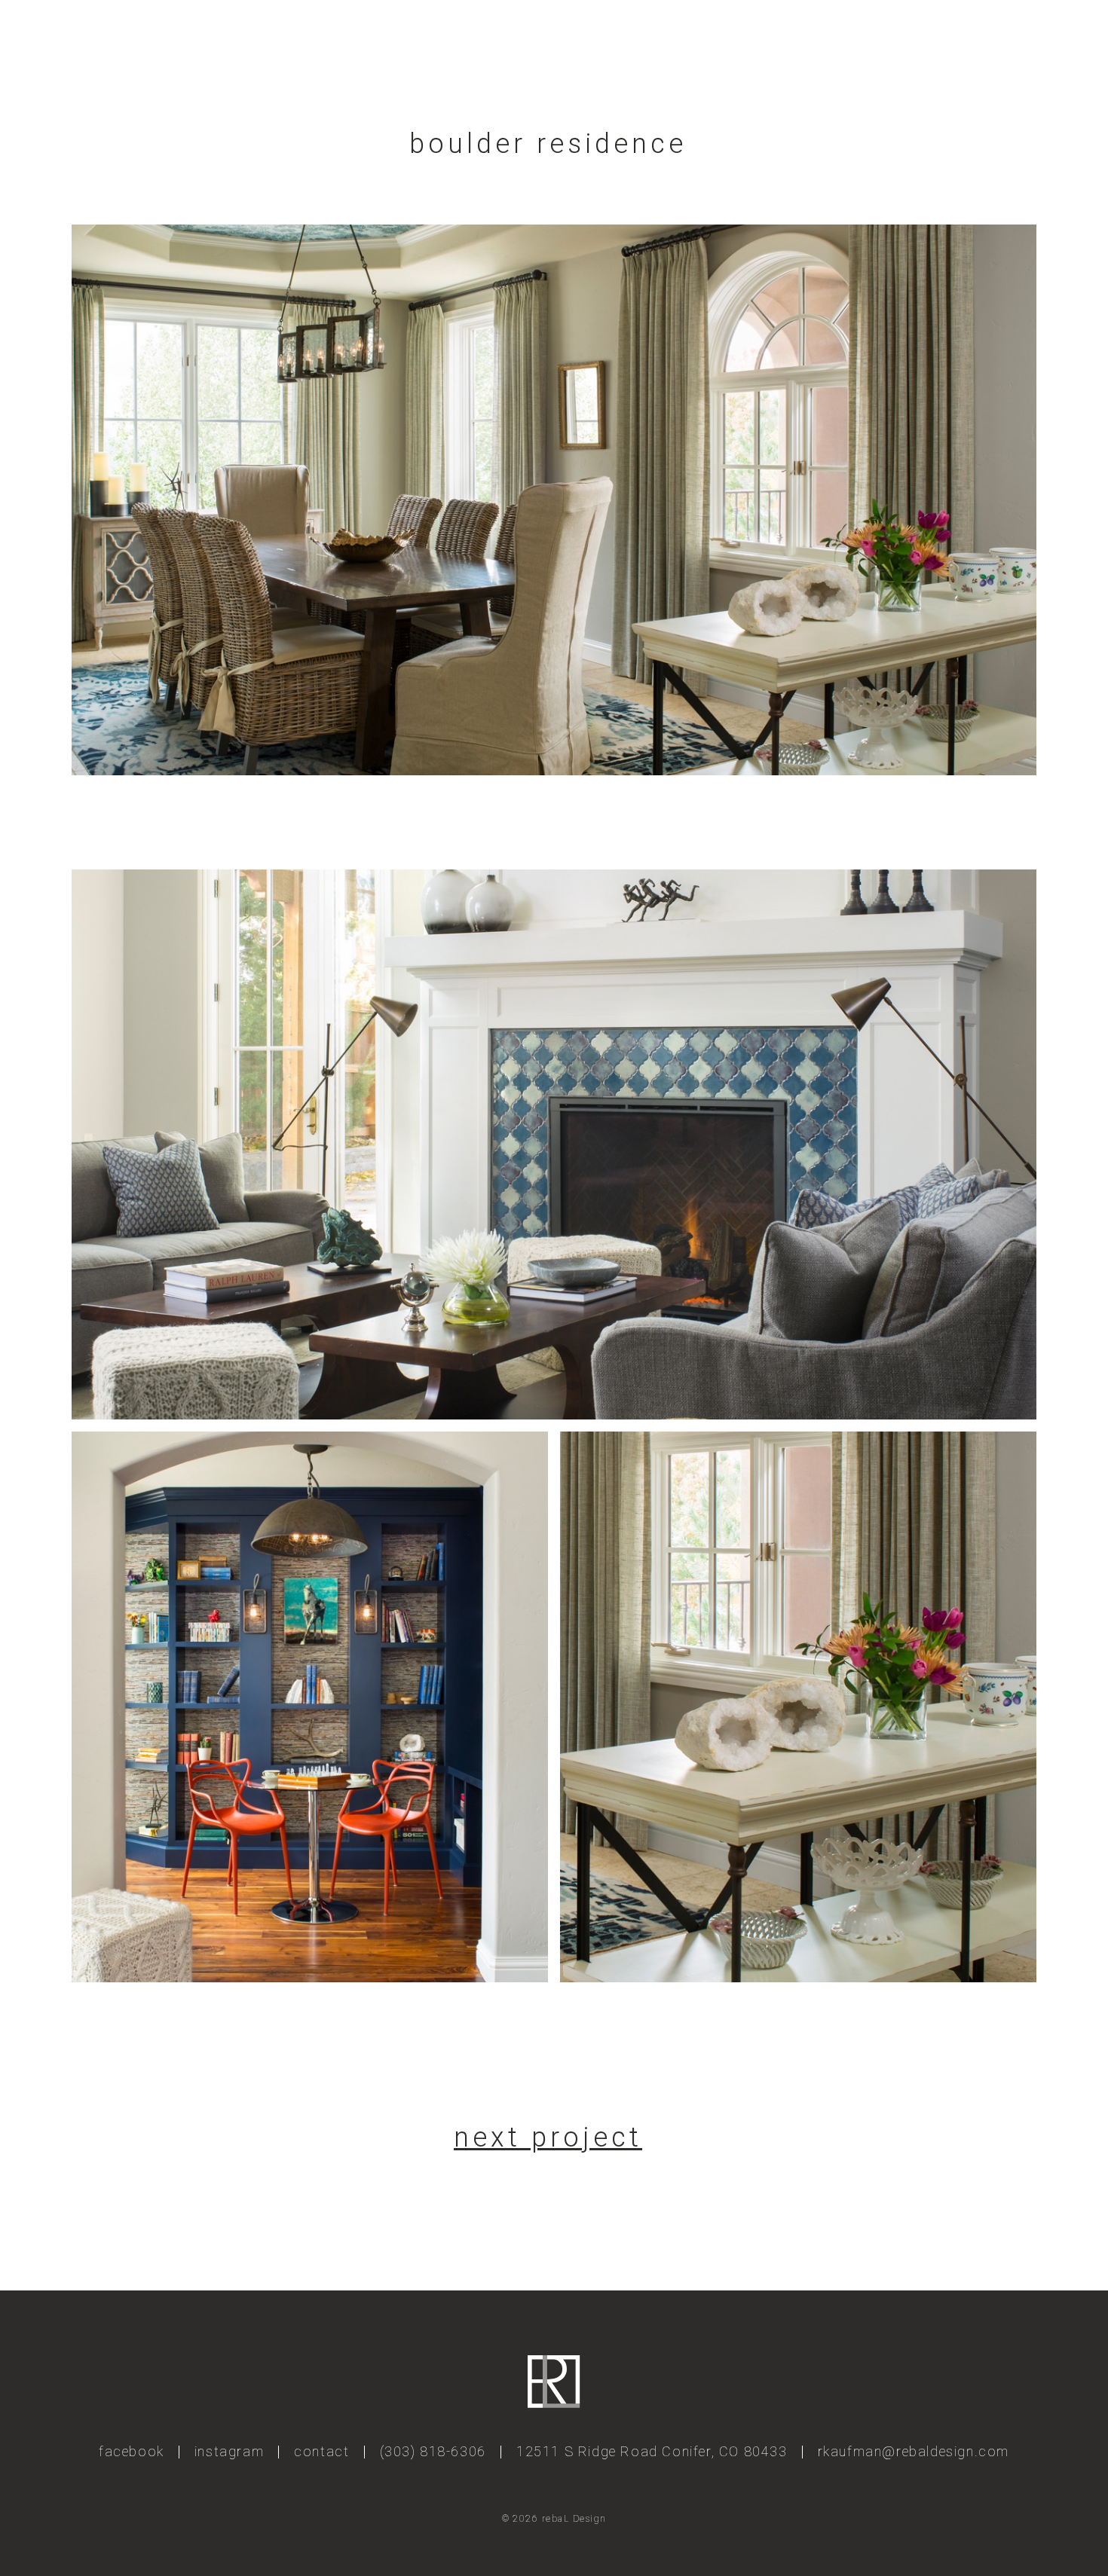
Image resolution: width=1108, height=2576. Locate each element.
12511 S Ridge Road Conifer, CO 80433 (652, 2451)
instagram (229, 2451)
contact (321, 2451)
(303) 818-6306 (433, 2451)
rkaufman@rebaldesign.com (914, 2451)
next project (548, 2137)
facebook (132, 2451)
